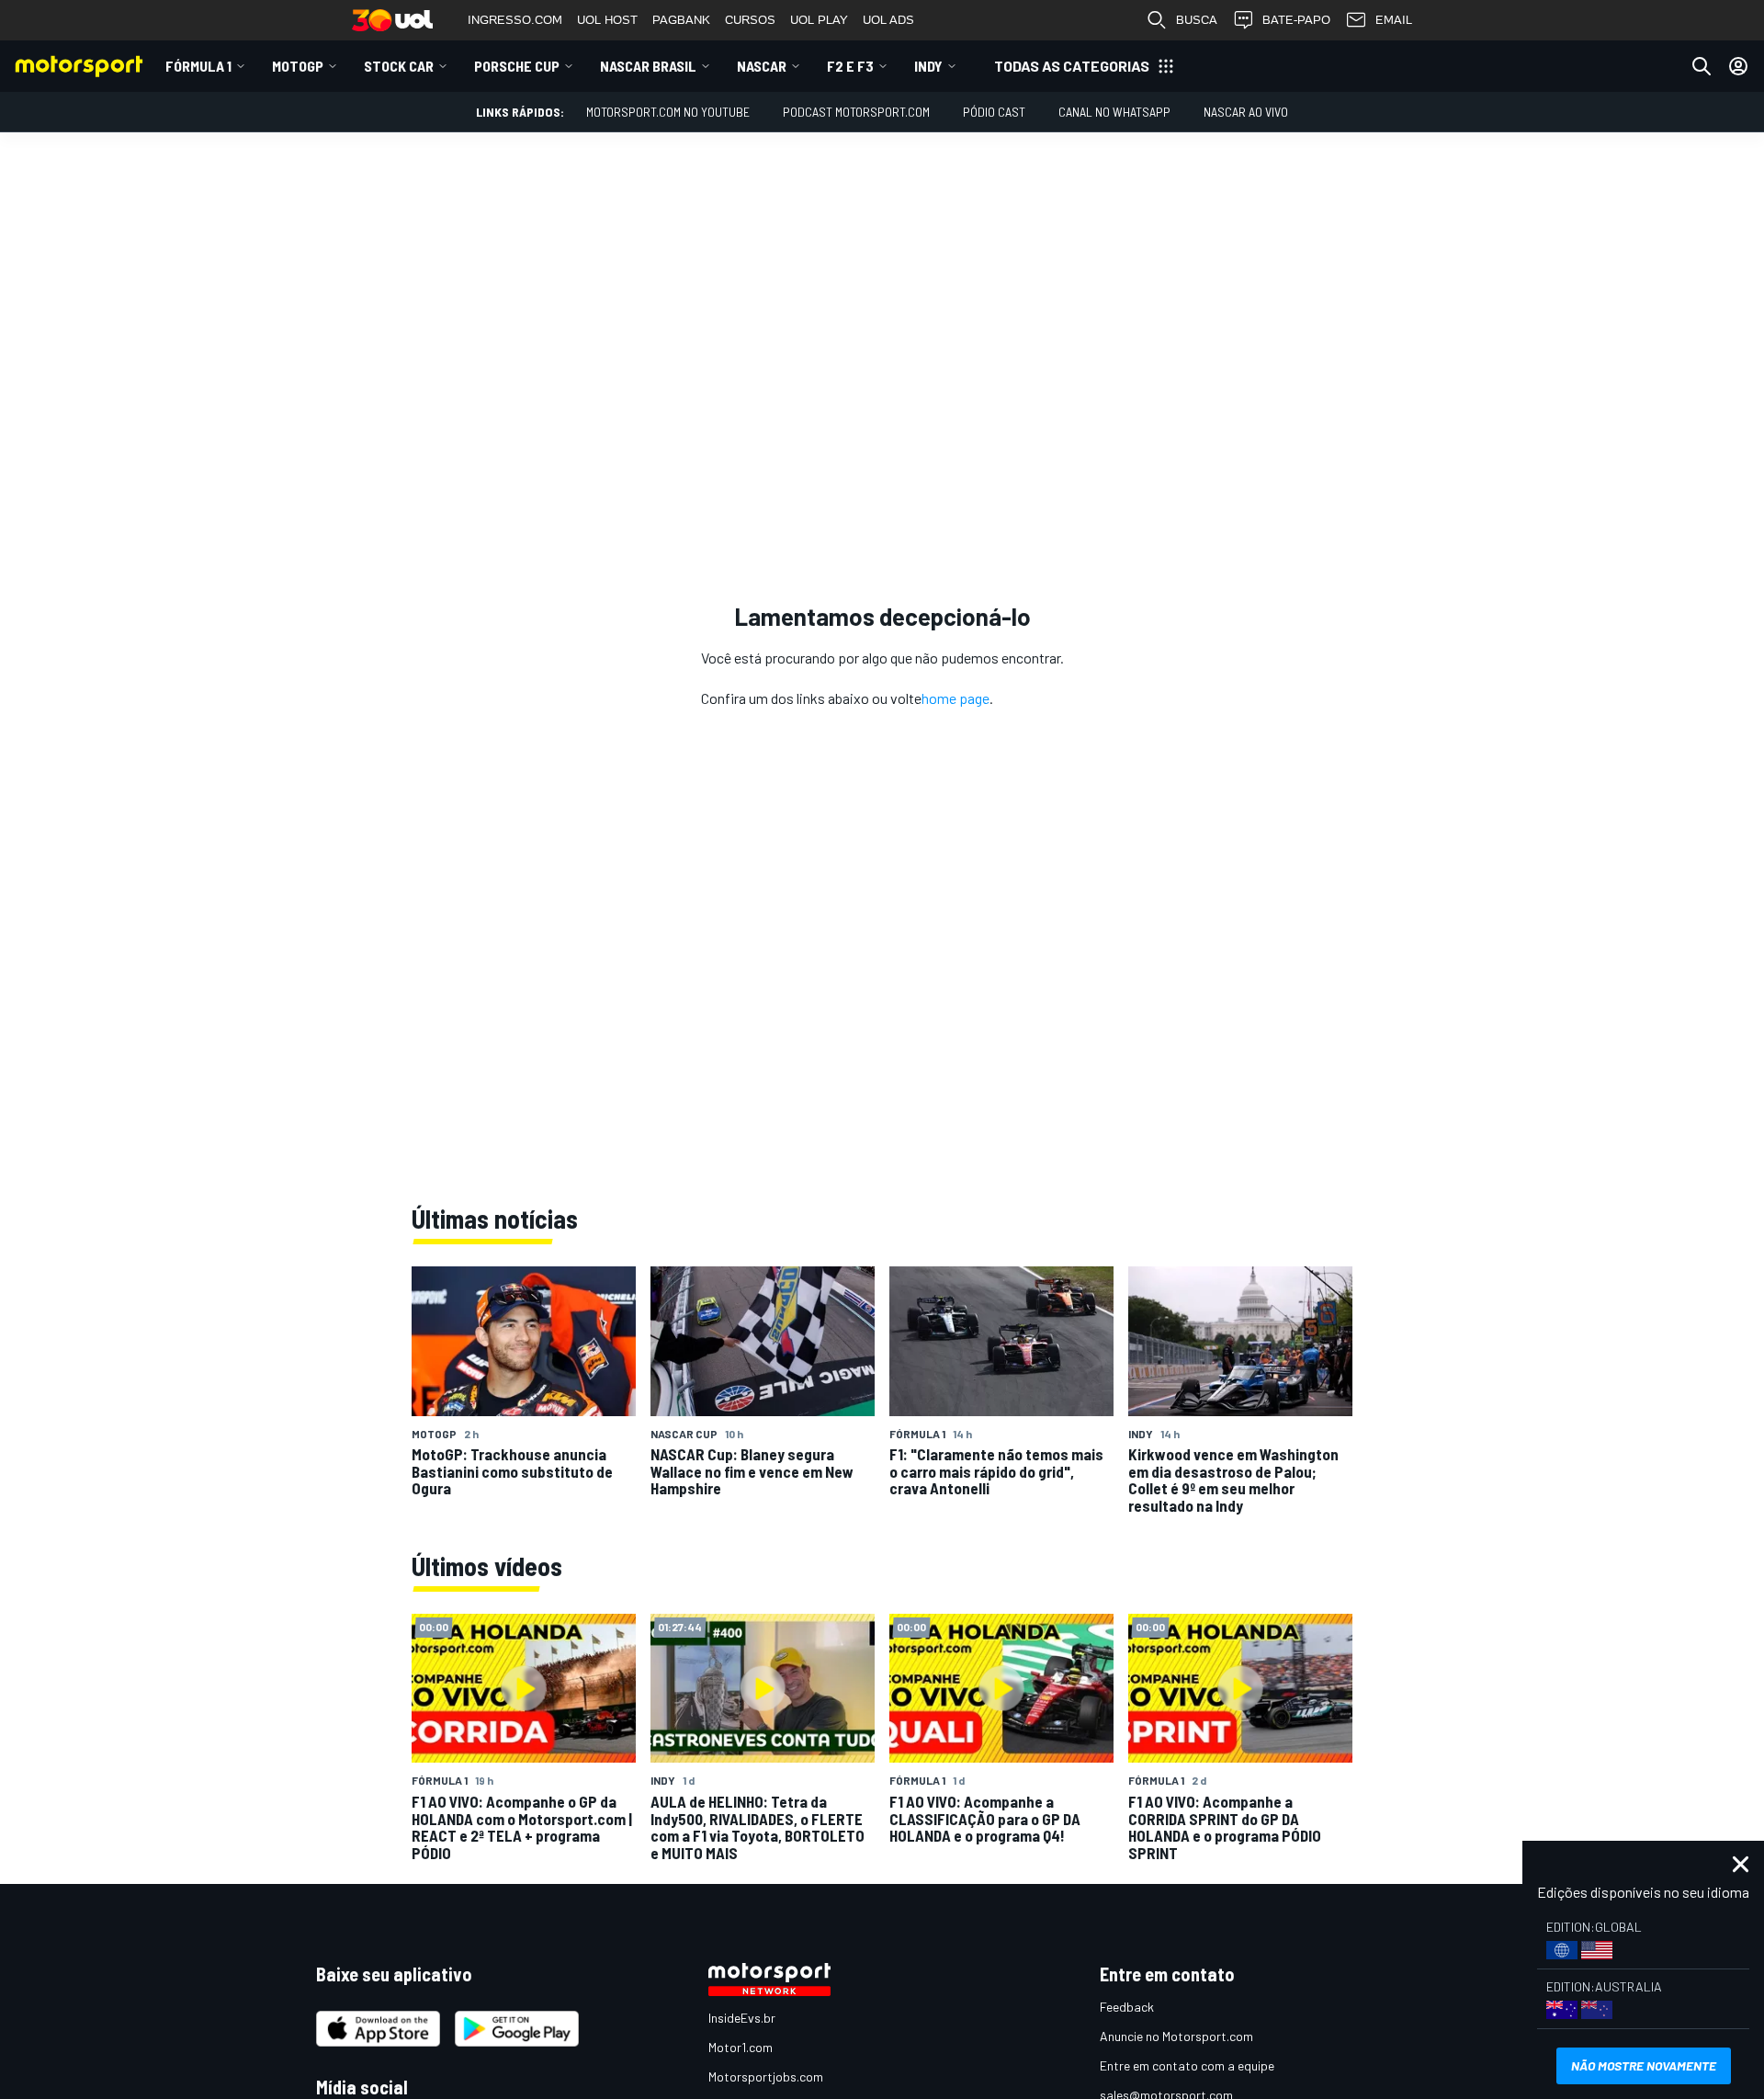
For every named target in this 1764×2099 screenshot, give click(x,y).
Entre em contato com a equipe (1187, 2065)
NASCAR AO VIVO (1246, 112)
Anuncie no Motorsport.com (1176, 2036)
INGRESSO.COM (515, 20)
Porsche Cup (517, 66)
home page (955, 698)
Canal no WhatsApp (1114, 112)
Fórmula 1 (198, 66)
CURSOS (750, 20)
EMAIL (1394, 20)
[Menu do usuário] (1738, 66)
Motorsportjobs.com (766, 2076)
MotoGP (298, 66)
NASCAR (762, 66)
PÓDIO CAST (994, 112)
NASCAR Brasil (648, 66)
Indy (928, 66)
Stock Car (399, 66)
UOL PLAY (819, 20)
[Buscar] (1702, 66)
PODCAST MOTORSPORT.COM (856, 112)
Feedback (1127, 2007)
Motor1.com (741, 2047)
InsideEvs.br (742, 2018)
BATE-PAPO (1296, 20)
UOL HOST (607, 20)
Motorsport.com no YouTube (668, 112)
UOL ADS (888, 20)
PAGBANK (681, 20)
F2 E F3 (850, 66)
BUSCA (1197, 20)
